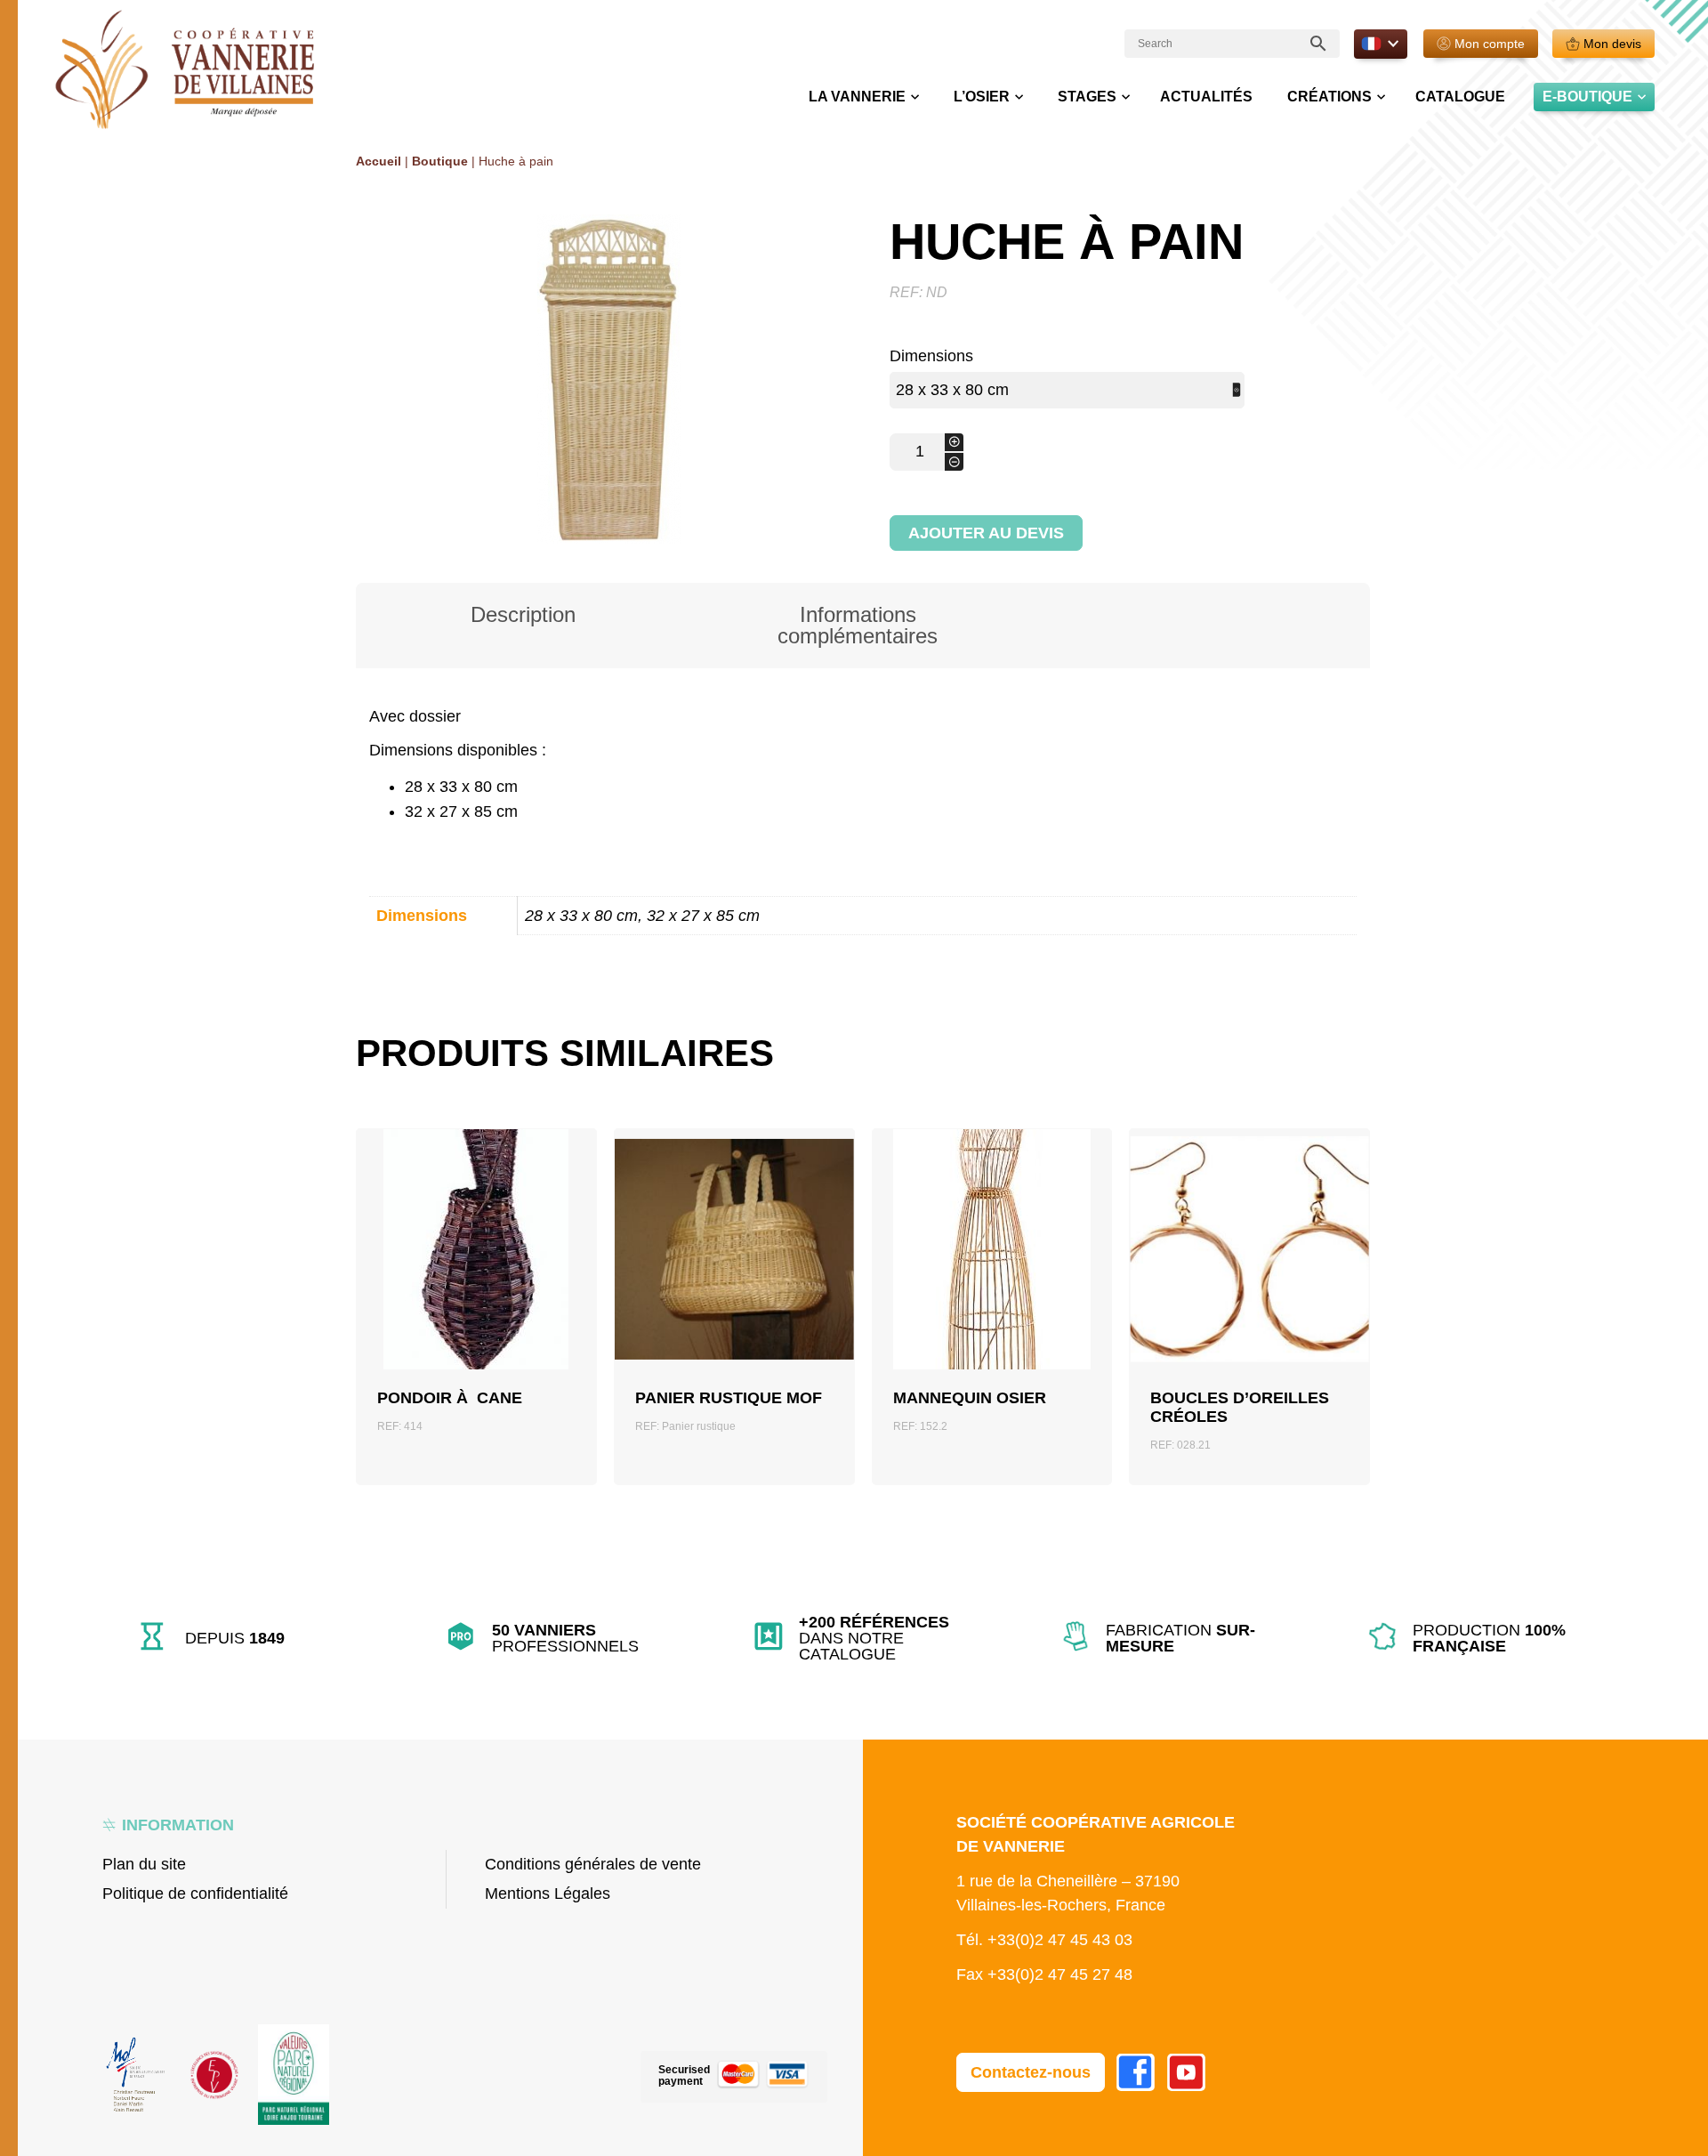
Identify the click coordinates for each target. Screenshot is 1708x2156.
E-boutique (1587, 97)
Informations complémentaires (858, 625)
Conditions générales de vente (593, 1864)
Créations (1329, 97)
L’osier (982, 97)
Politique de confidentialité (195, 1894)
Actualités (1206, 97)
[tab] (523, 626)
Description (523, 614)
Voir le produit (476, 1290)
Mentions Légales (548, 1894)
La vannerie (857, 97)
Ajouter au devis (986, 533)
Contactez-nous (1031, 2072)
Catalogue (1460, 97)
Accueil (379, 161)
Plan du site (144, 1864)
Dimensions (931, 356)
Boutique (440, 161)
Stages (1087, 97)
